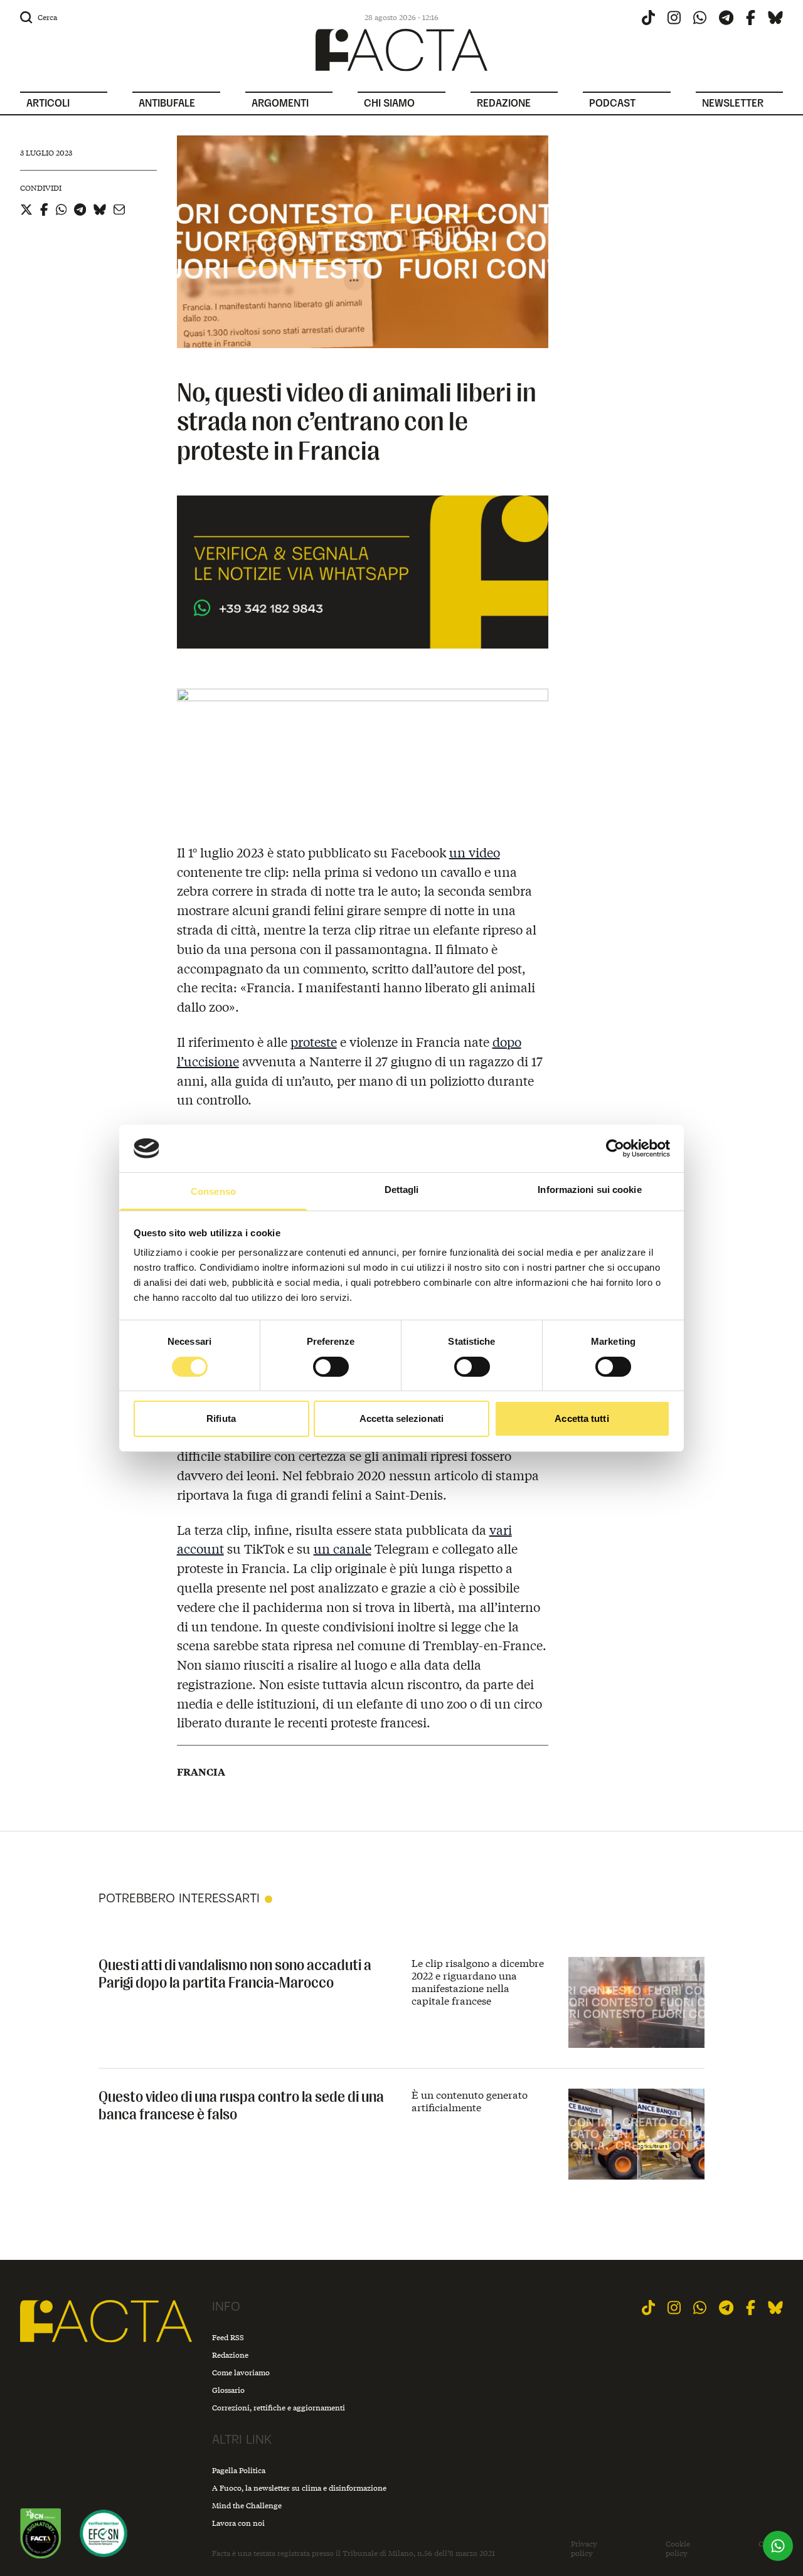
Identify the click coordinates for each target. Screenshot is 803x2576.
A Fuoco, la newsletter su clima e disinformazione (299, 2488)
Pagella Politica (239, 2470)
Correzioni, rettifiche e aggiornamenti (279, 2408)
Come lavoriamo (241, 2372)
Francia (201, 1772)
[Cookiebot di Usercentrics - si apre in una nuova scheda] (615, 1148)
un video (475, 852)
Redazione (230, 2355)
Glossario (228, 2390)
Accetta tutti (582, 1418)
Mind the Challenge (247, 2505)
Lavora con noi (238, 2523)
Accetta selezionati (401, 1418)
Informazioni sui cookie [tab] (589, 1190)
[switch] (331, 1367)
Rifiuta (221, 1418)
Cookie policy (678, 2549)
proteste (314, 1042)
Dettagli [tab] (402, 1190)
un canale (343, 1548)
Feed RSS (228, 2337)
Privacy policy (584, 2549)
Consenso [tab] (213, 1191)
